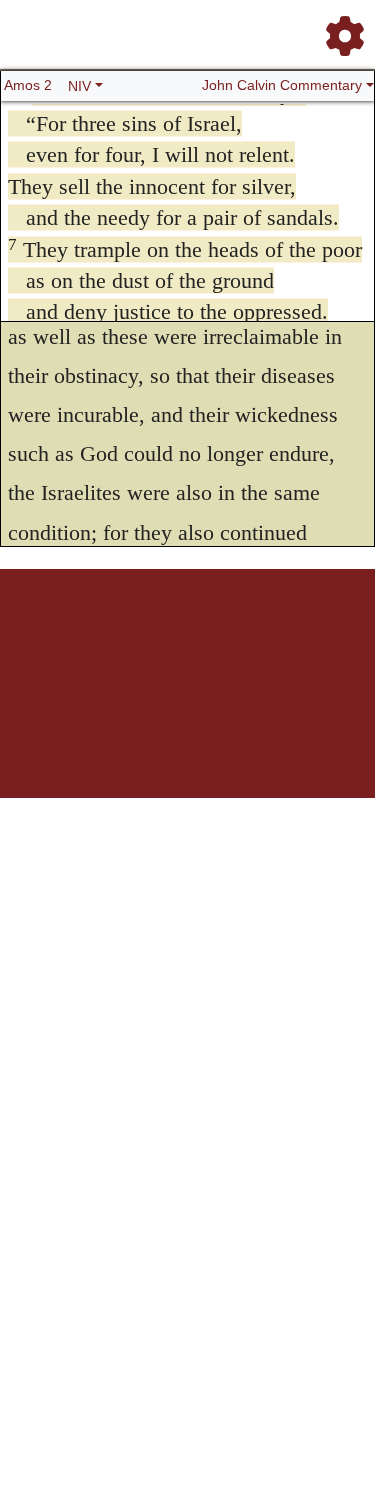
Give (210, 649)
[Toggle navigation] (339, 28)
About (219, 638)
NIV (79, 86)
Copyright (264, 638)
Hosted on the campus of (88, 739)
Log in (55, 638)
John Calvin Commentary (282, 85)
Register (98, 638)
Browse (143, 638)
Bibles (183, 638)
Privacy (311, 638)
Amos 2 (28, 85)
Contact (173, 649)
